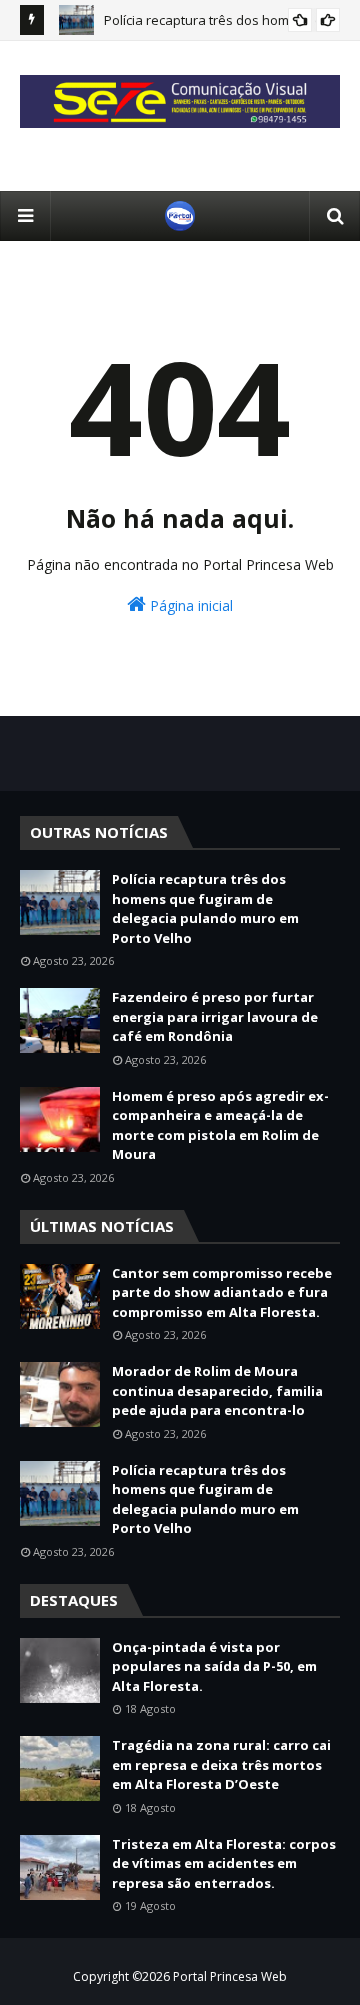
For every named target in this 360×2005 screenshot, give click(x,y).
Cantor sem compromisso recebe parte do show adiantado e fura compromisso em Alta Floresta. (222, 1292)
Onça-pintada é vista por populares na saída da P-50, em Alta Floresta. (214, 1666)
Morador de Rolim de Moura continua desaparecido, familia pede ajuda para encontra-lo (217, 1390)
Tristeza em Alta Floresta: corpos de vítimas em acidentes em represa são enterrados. (224, 1863)
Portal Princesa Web (230, 1976)
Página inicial (189, 605)
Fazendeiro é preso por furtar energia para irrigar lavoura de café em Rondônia (215, 1016)
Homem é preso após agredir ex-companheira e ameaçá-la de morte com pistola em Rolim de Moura (220, 1125)
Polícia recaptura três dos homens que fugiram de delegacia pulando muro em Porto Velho (205, 908)
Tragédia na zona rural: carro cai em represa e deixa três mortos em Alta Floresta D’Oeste (221, 1764)
